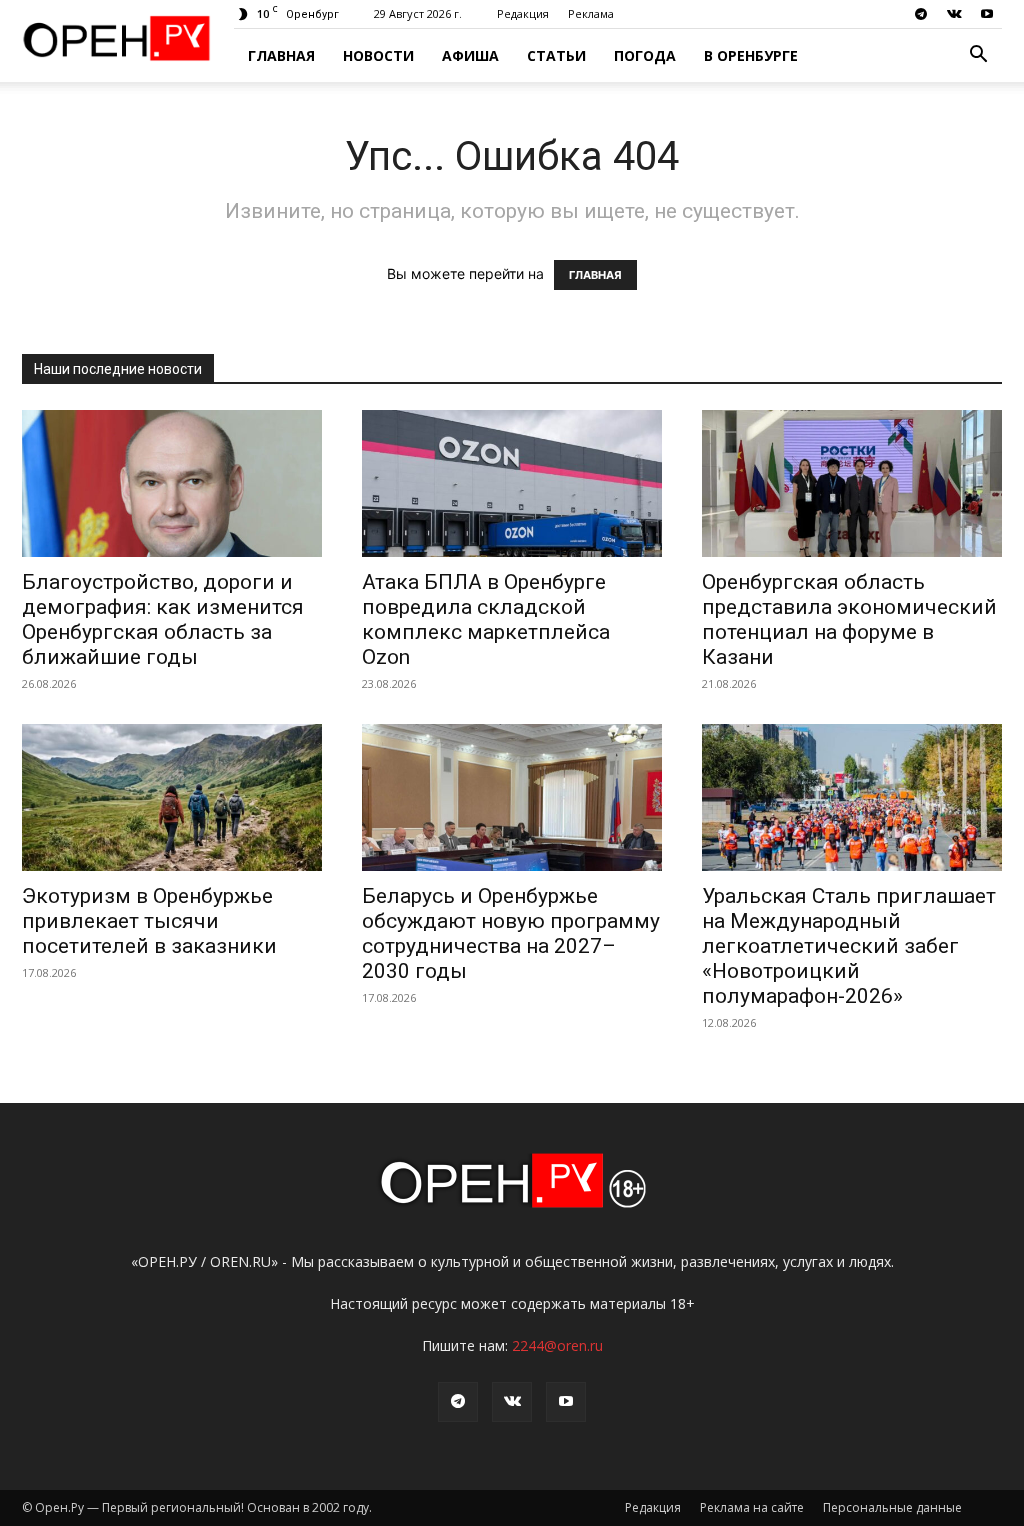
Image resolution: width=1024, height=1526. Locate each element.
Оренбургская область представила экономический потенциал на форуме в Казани (849, 619)
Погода (645, 55)
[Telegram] (921, 14)
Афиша (470, 55)
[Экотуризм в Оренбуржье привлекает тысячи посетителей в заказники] (172, 797)
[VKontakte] (954, 14)
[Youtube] (987, 14)
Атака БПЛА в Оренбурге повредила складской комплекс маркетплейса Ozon (486, 619)
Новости (378, 55)
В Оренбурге (751, 55)
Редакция (523, 13)
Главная (281, 55)
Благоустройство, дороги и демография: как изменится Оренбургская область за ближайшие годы (163, 619)
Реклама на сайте (752, 1507)
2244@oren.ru (557, 1345)
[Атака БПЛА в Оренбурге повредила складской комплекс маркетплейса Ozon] (512, 483)
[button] (978, 56)
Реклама (591, 13)
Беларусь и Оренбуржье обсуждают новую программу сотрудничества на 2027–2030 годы (511, 933)
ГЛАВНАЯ (595, 275)
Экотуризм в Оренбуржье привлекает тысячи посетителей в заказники (149, 921)
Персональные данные (892, 1507)
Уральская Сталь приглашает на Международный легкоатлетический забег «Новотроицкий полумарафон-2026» (849, 946)
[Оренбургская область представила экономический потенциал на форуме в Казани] (852, 483)
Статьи (556, 55)
